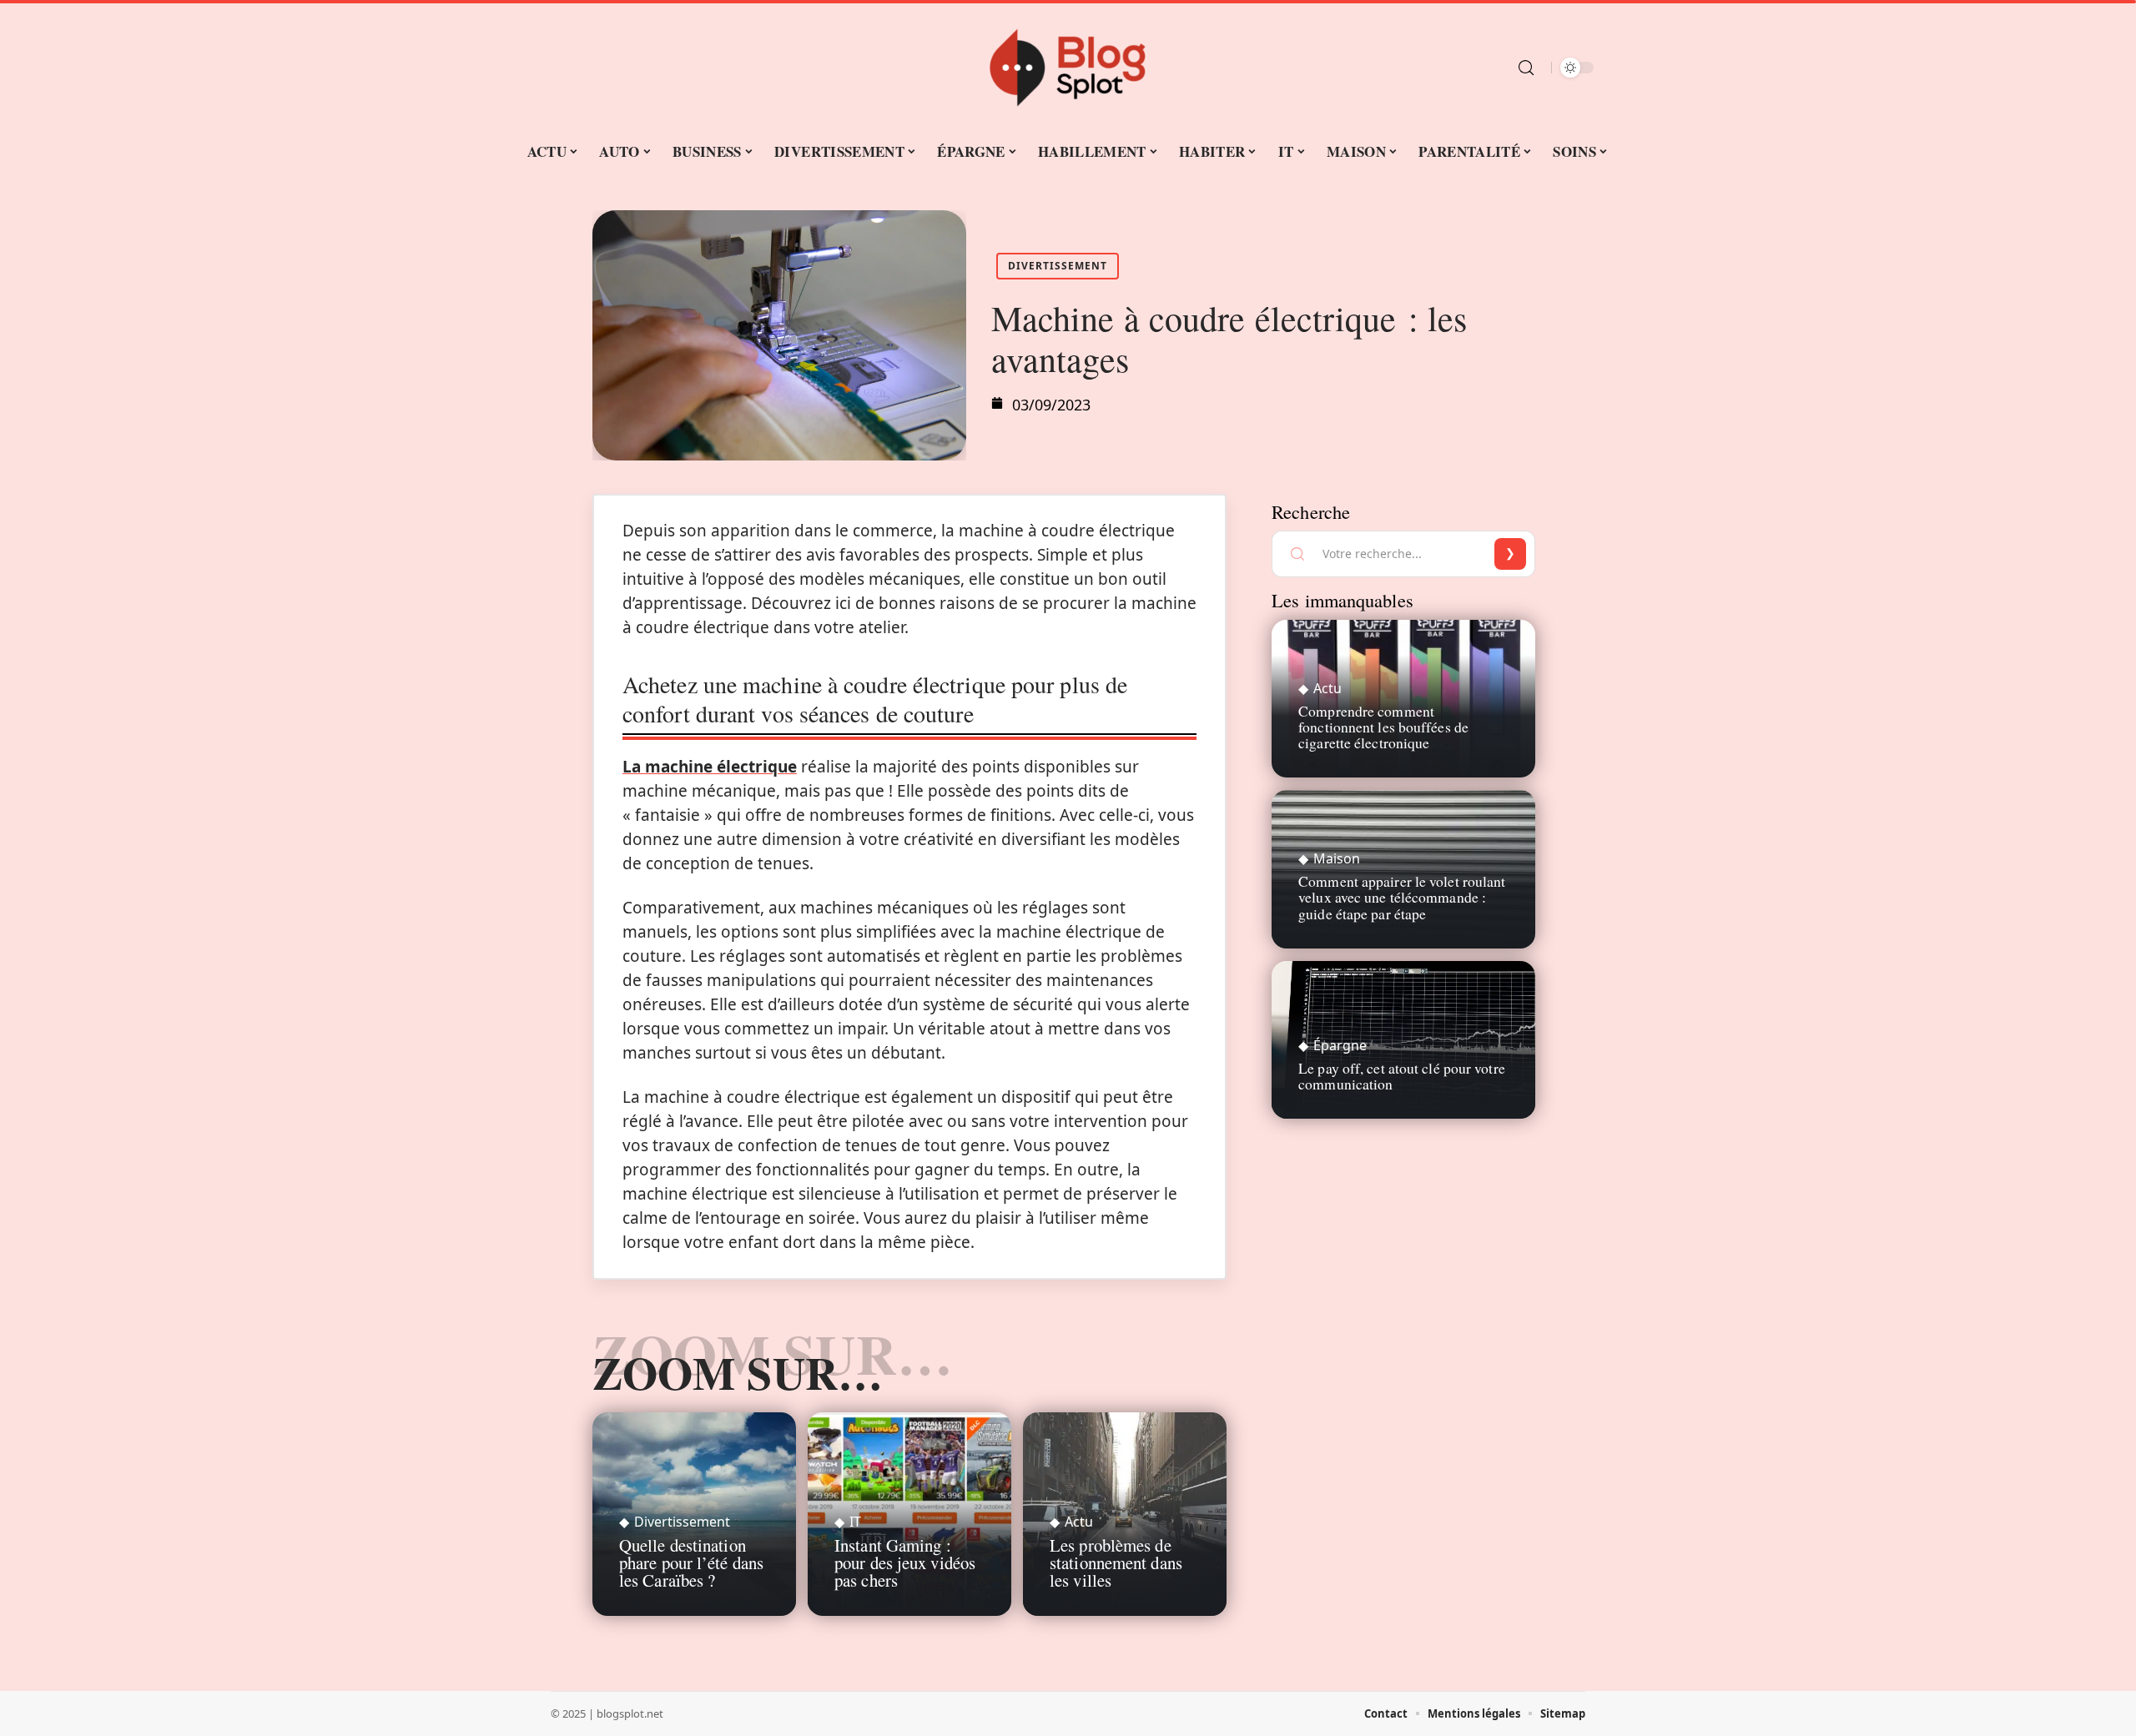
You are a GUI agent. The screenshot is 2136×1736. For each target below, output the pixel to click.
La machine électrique (710, 767)
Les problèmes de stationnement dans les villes (1116, 1562)
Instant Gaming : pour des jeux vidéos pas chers (905, 1562)
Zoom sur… (738, 1372)
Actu (1079, 1522)
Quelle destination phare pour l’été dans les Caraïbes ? (691, 1562)
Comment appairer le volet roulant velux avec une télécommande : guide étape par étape (1402, 897)
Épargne (1340, 1045)
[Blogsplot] (1068, 68)
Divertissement (1058, 266)
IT (855, 1522)
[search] (1526, 68)
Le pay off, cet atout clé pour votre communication (1402, 1076)
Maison (1337, 858)
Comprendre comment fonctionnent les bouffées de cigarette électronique (1383, 727)
